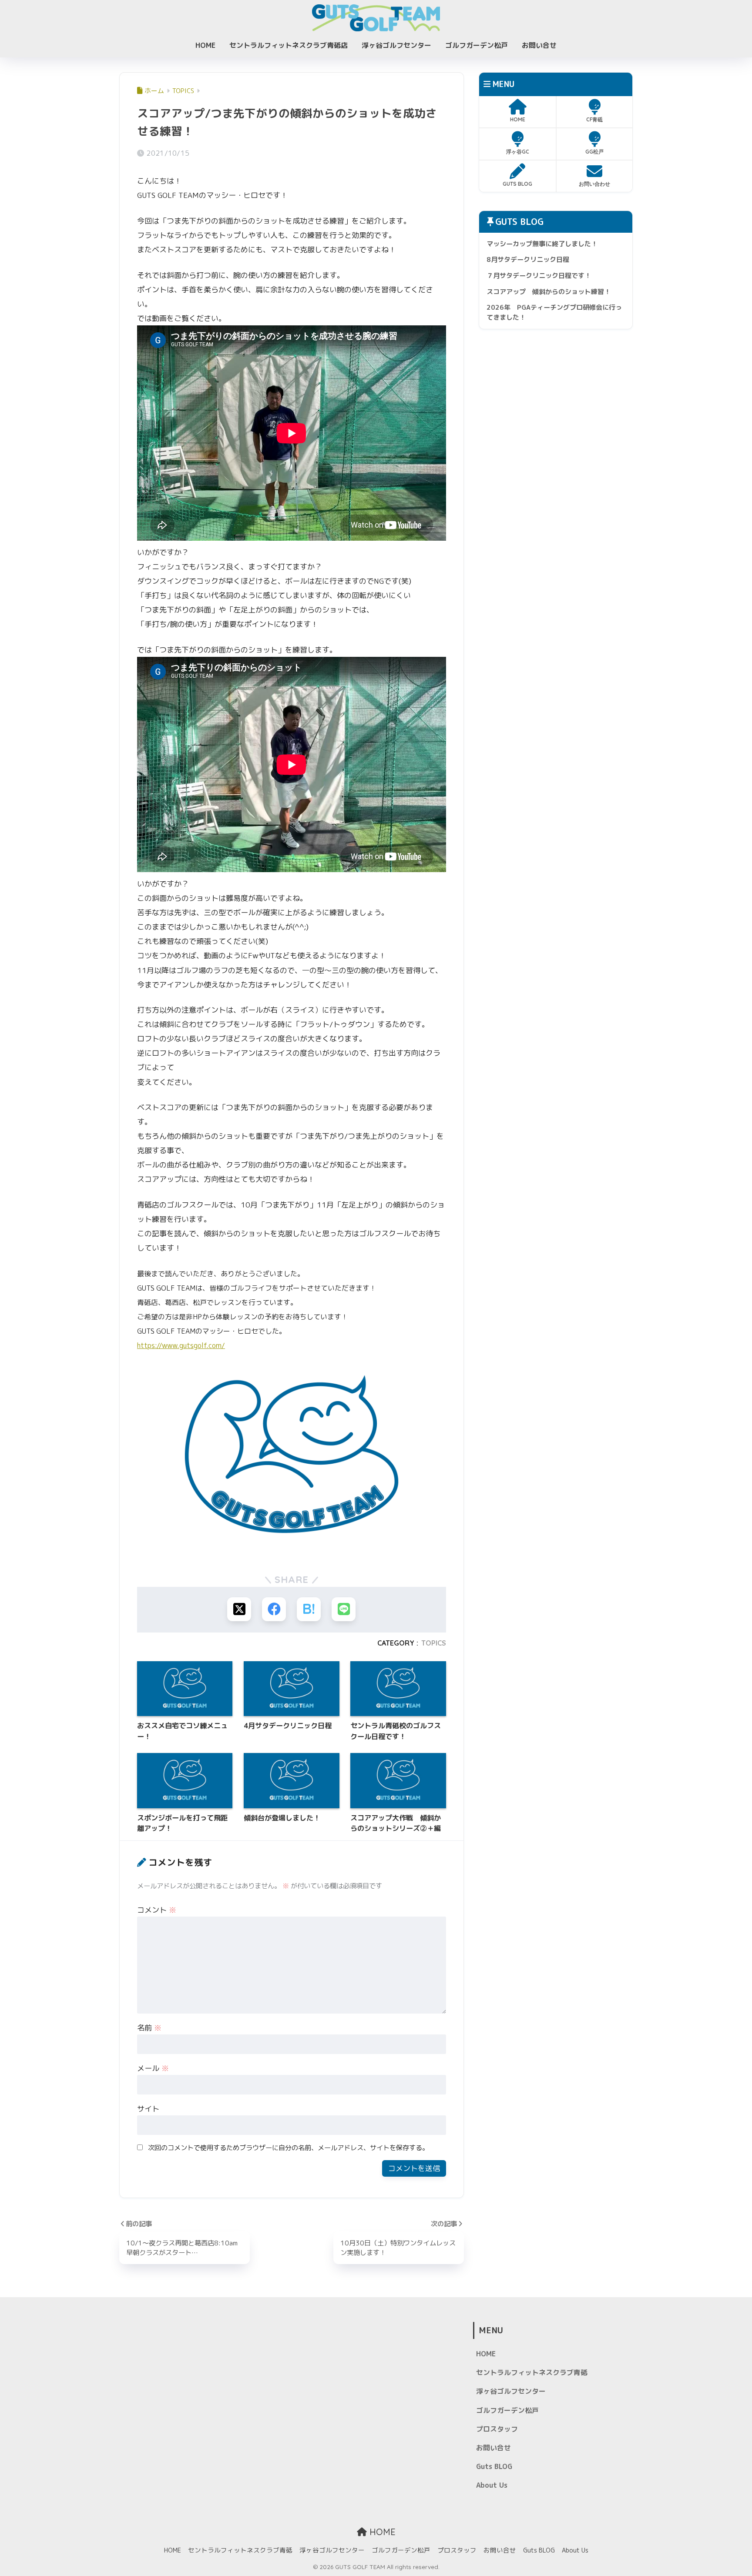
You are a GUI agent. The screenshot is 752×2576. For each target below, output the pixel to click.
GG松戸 (594, 152)
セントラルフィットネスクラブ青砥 (532, 2372)
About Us (492, 2485)
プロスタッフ (497, 2429)
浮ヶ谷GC (518, 152)
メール (153, 2068)
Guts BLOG (494, 2466)
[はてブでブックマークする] (309, 1609)
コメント (157, 1910)
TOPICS (434, 1643)
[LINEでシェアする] (344, 1609)
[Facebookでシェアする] (274, 1609)
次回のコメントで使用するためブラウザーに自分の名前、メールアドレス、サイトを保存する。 (288, 2148)
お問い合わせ (594, 184)
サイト (148, 2109)
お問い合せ (539, 45)
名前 (149, 2028)
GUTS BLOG (517, 184)
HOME (205, 45)
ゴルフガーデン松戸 (477, 45)
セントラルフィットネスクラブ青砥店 (289, 45)
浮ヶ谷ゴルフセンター (396, 45)
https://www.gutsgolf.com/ (181, 1345)
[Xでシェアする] (239, 1609)
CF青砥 (594, 119)
